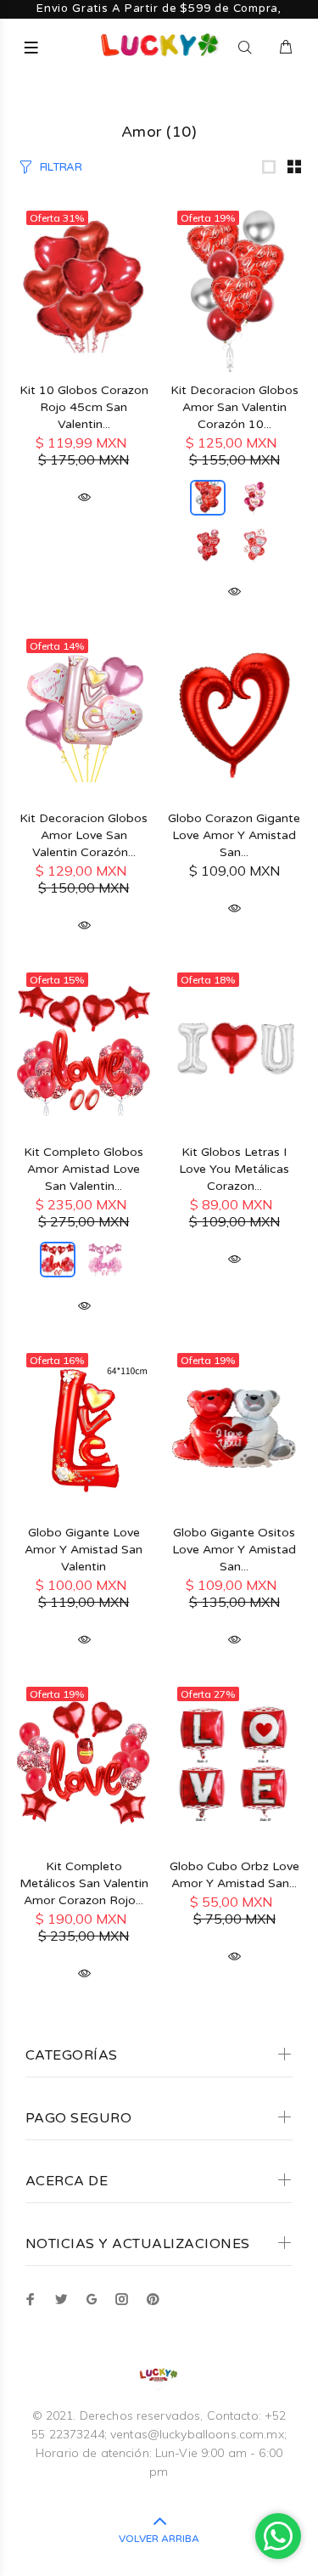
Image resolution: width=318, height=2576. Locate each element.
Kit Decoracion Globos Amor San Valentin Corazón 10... (234, 407)
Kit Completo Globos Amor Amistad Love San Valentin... (84, 1169)
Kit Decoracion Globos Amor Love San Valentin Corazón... (84, 835)
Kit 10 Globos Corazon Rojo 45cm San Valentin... (84, 407)
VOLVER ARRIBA (159, 2539)
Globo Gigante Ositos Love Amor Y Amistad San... (234, 1550)
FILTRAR (61, 167)
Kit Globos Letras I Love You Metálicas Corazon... (234, 1169)
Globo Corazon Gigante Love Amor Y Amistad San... (234, 835)
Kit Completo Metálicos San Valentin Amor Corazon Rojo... (84, 1883)
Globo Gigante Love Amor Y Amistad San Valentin (84, 1550)
